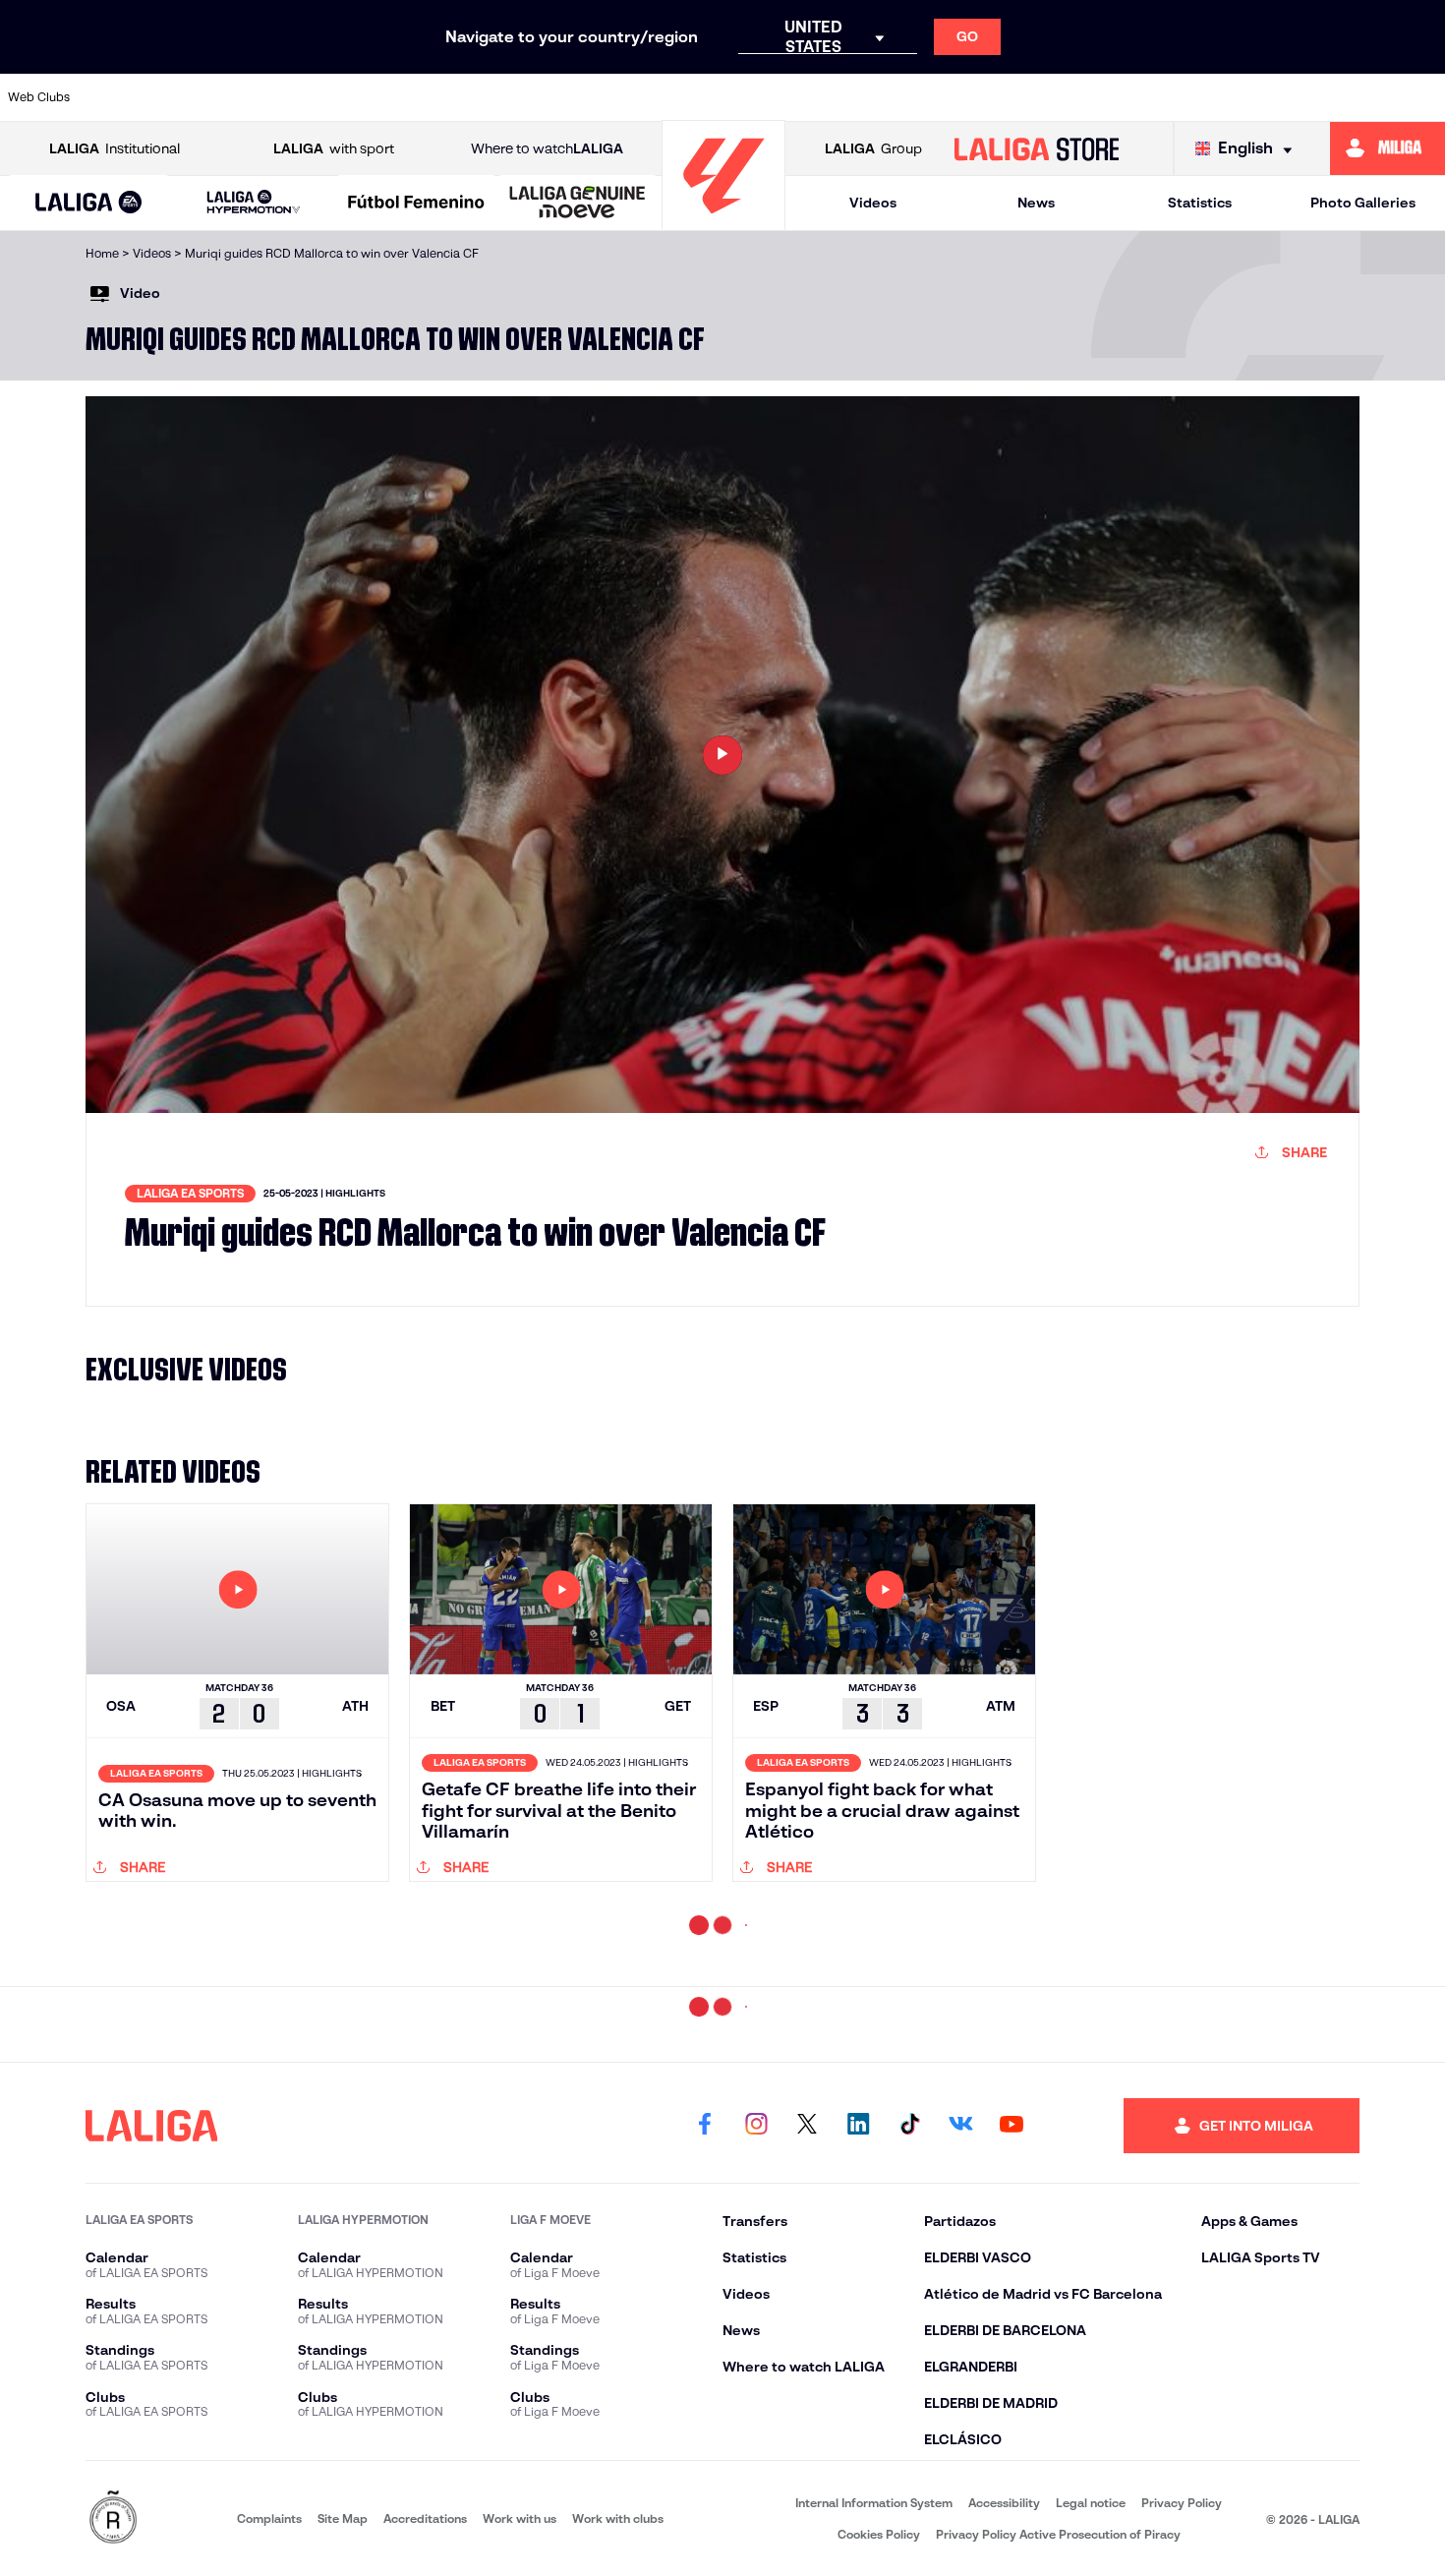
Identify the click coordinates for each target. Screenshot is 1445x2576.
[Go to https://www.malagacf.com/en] (739, 97)
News (1036, 203)
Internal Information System (874, 2503)
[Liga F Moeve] (416, 204)
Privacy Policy (1182, 2503)
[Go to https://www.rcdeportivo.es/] (944, 97)
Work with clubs (618, 2518)
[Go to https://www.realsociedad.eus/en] (1217, 97)
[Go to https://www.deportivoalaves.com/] (397, 97)
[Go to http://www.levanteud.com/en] (670, 97)
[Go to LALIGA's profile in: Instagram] (756, 2126)
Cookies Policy (879, 2534)
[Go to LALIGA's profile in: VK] (960, 2126)
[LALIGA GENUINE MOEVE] (578, 204)
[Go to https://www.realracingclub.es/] (807, 97)
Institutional (115, 148)
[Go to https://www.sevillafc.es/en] (1286, 97)
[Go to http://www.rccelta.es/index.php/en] (328, 97)
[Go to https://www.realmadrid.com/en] (1149, 97)
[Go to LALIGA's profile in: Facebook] (705, 2126)
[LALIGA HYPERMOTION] (254, 203)
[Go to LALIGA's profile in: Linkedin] (858, 2126)
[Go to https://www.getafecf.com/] (602, 97)
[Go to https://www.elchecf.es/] (465, 97)
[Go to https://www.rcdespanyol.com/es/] (1012, 97)
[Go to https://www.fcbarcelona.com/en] (534, 97)
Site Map (343, 2518)
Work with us (520, 2518)
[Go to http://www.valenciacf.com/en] (1354, 97)
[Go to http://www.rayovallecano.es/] (876, 97)
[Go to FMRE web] (113, 2518)
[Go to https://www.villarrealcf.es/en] (1422, 97)
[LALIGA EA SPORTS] (88, 204)
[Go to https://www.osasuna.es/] (260, 97)
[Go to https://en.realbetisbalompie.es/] (1080, 97)
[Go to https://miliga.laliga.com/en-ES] (1387, 148)
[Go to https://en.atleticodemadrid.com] (192, 97)
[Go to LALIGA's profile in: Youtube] (1011, 2126)
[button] (88, 203)
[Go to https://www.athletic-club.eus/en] (124, 97)
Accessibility (1004, 2503)
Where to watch (547, 148)
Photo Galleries (1363, 203)
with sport (334, 148)
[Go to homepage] (723, 222)
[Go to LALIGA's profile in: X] (807, 2126)
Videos (873, 203)
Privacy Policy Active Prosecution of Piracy (1058, 2534)
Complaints (269, 2518)
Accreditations (425, 2518)
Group (873, 148)
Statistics (1200, 203)
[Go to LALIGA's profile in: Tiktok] (909, 2126)
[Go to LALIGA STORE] (1036, 148)
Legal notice (1091, 2503)
